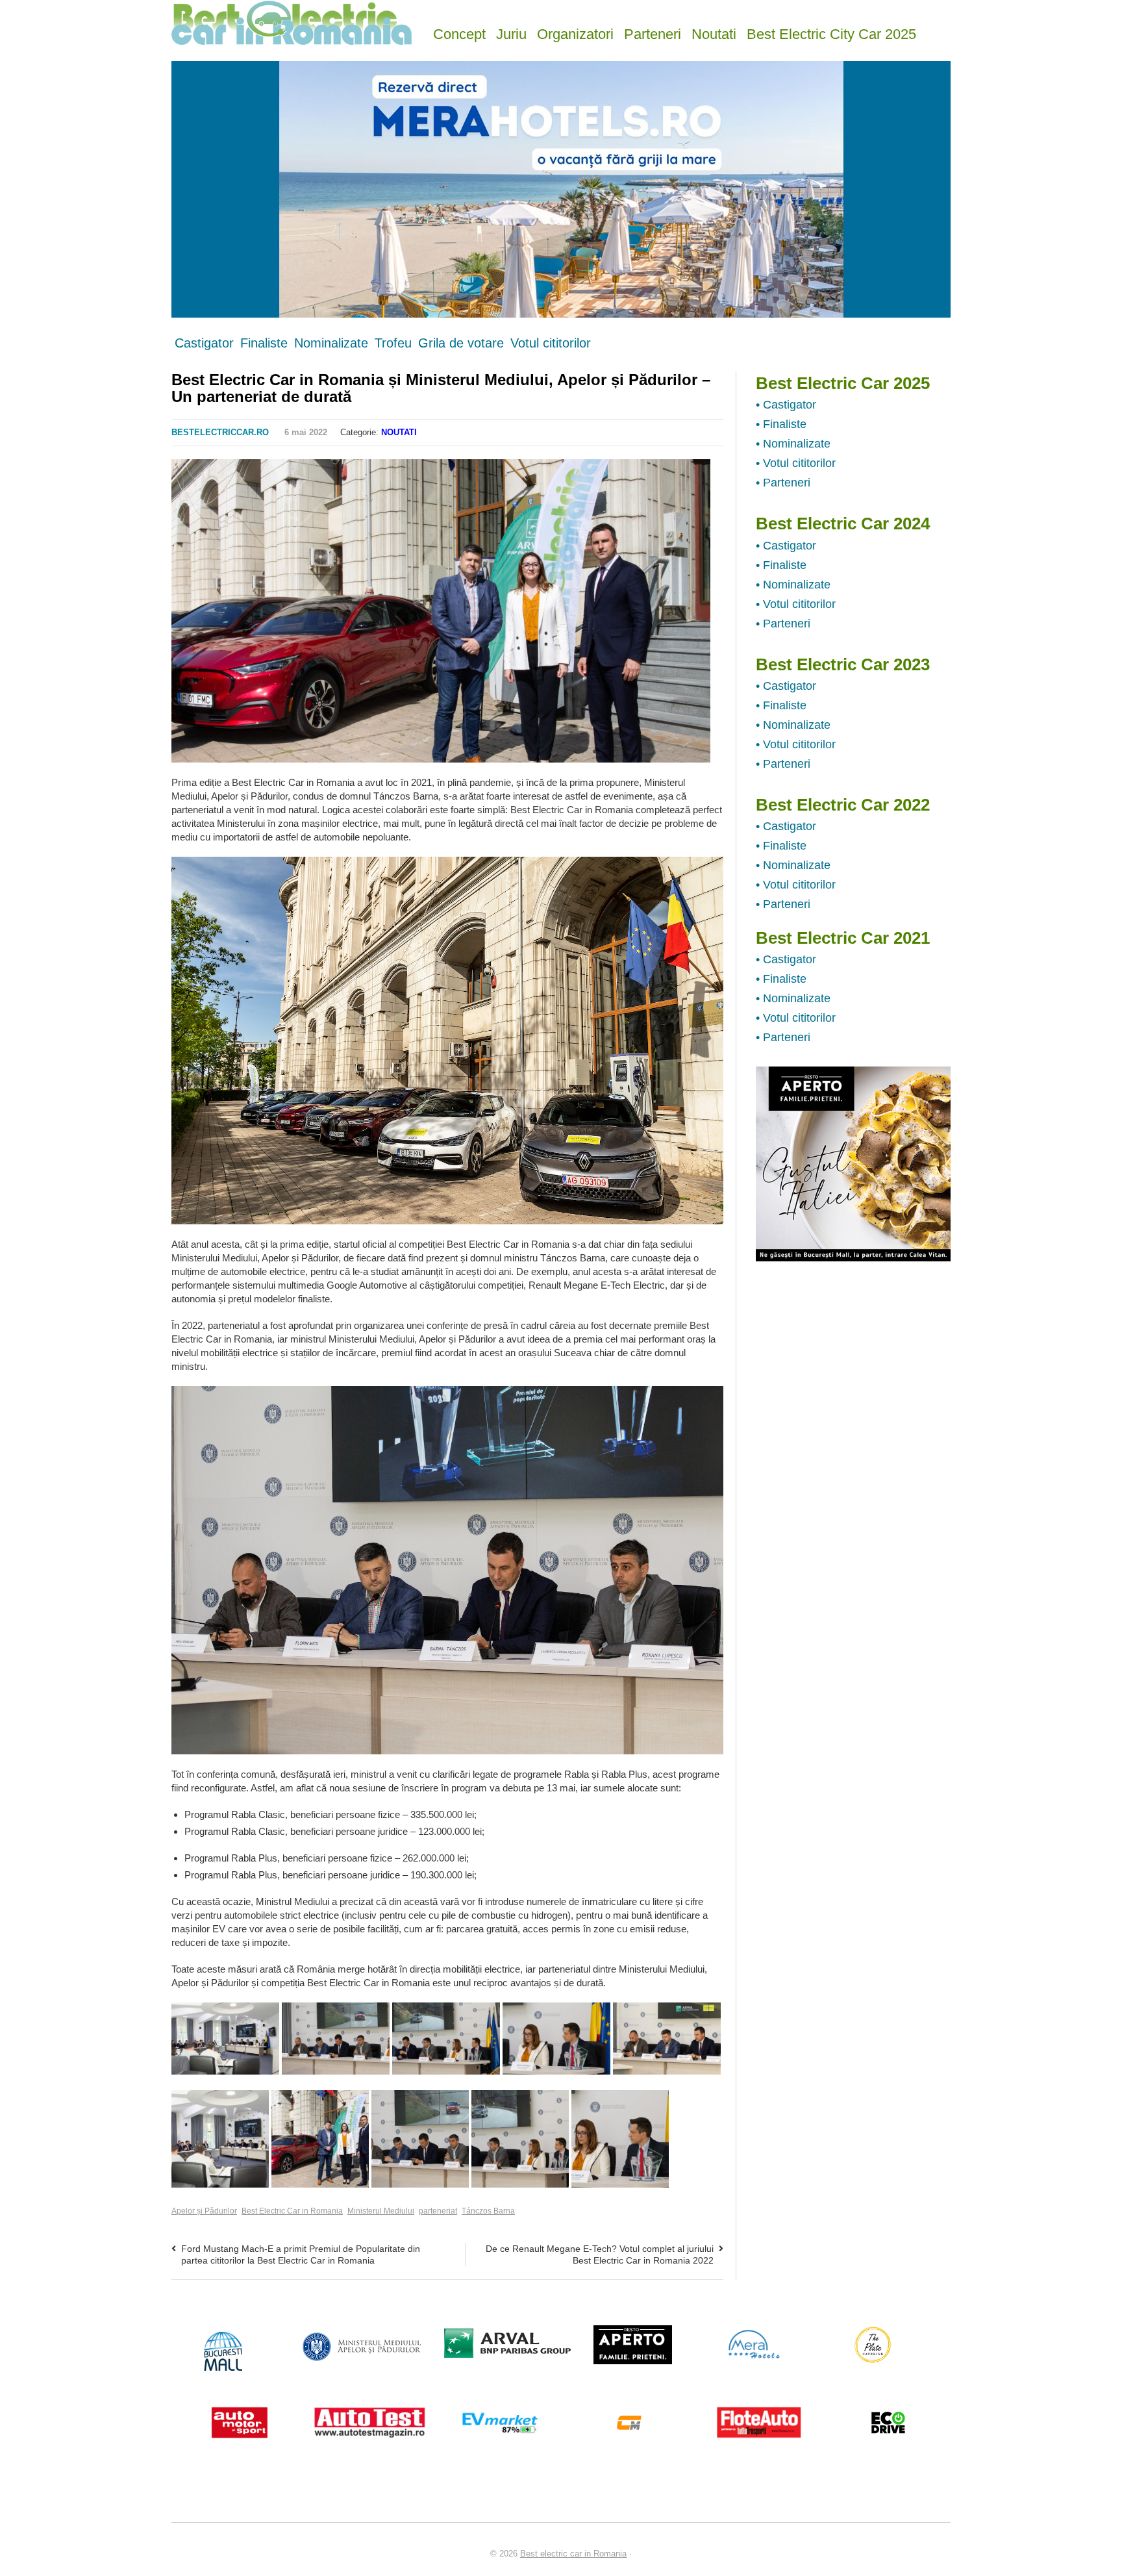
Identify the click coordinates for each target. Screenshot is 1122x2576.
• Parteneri (783, 483)
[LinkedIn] (716, 433)
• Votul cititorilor (796, 463)
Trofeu (393, 343)
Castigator (204, 343)
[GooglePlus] (684, 433)
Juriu (511, 33)
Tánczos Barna (488, 2211)
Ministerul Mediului (381, 2211)
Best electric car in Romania (573, 2554)
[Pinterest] (700, 433)
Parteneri (653, 33)
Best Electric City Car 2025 (831, 33)
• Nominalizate (793, 444)
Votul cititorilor (551, 343)
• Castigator (786, 405)
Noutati (714, 33)
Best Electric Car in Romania (292, 2211)
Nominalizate (331, 343)
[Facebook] (651, 433)
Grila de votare (461, 343)
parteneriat (438, 2211)
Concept (459, 33)
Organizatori (575, 33)
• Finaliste (781, 424)
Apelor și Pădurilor (204, 2211)
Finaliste (264, 343)
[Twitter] (667, 433)
